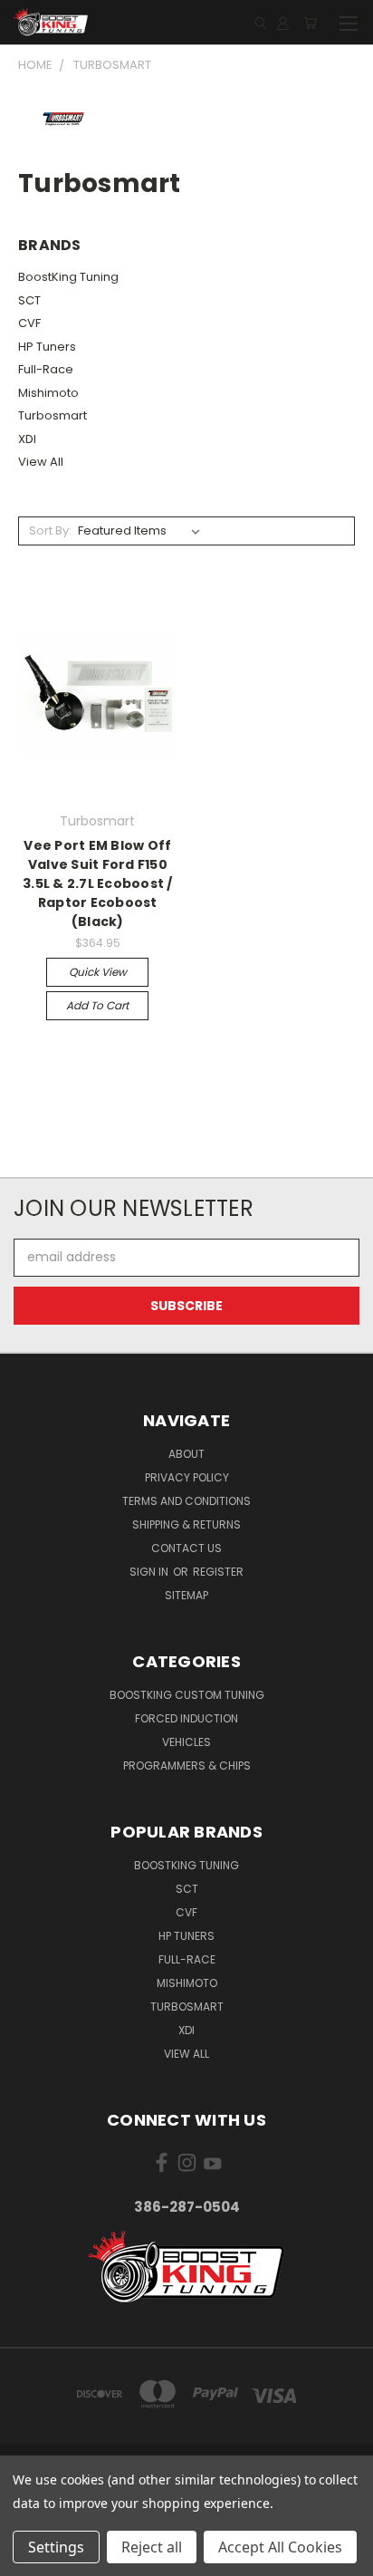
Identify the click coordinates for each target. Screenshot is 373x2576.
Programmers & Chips (187, 1766)
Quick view (98, 972)
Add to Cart (97, 1005)
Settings (56, 2547)
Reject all (152, 2547)
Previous (28, 2558)
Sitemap (186, 1595)
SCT (29, 300)
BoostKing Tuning (68, 277)
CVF (29, 323)
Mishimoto (48, 393)
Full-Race (46, 369)
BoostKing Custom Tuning (187, 1695)
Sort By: (50, 531)
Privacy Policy (187, 1477)
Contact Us (186, 1548)
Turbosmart (53, 415)
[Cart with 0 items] (310, 23)
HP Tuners (47, 347)
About (186, 1454)
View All (41, 462)
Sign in (150, 1572)
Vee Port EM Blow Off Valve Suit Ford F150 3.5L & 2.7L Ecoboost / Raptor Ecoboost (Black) (98, 883)
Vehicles (186, 1742)
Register (218, 1572)
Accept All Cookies (280, 2547)
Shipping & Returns (186, 1524)
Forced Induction (186, 1718)
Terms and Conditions (186, 1501)
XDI (27, 439)
